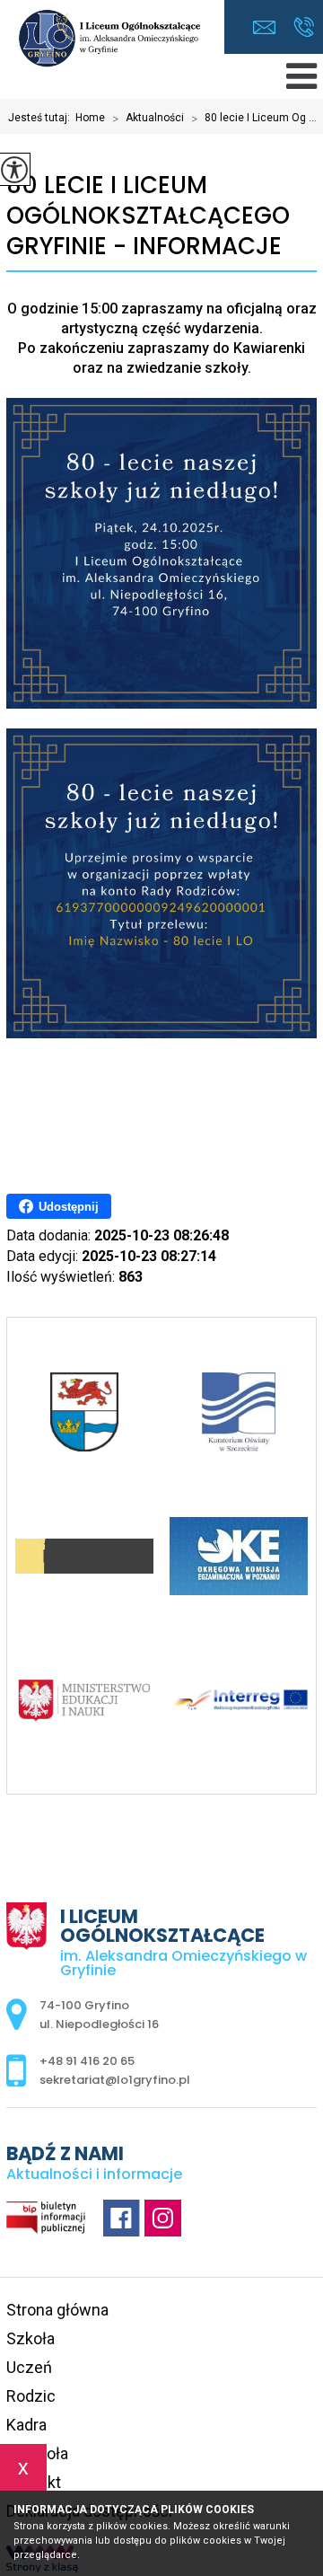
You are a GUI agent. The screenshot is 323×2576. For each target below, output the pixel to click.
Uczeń (29, 2367)
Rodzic (31, 2396)
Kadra (26, 2425)
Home (90, 118)
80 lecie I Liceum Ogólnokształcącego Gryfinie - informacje (148, 216)
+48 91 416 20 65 (304, 27)
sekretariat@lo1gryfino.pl (269, 27)
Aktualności (148, 119)
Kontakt (34, 2482)
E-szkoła (37, 2453)
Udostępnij (69, 1207)
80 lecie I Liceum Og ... (254, 119)
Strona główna (57, 2310)
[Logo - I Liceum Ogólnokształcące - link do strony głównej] (112, 40)
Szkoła (31, 2338)
